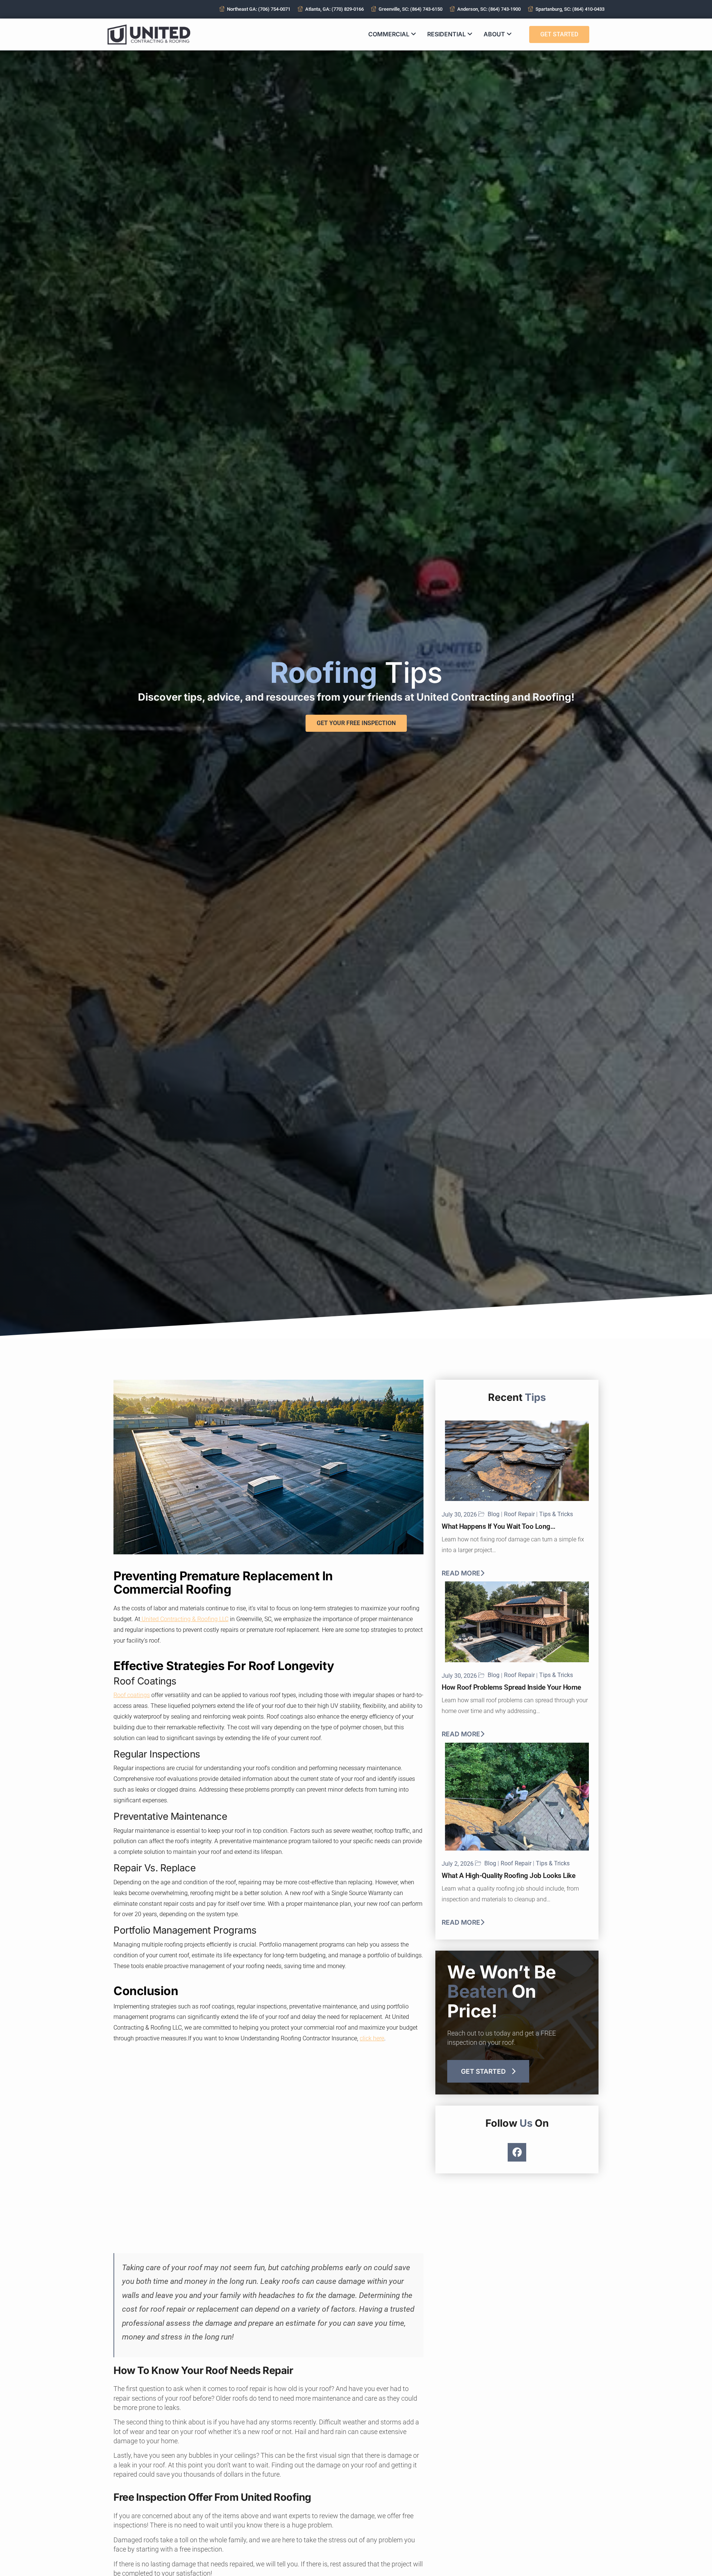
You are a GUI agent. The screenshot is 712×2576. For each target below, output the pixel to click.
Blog (494, 1514)
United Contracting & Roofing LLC (184, 1619)
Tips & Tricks (556, 1514)
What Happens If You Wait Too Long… (498, 1526)
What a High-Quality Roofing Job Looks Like (508, 1876)
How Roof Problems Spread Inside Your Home (511, 1687)
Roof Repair (519, 1514)
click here (372, 2038)
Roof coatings (132, 1695)
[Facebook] (517, 2152)
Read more (461, 1573)
